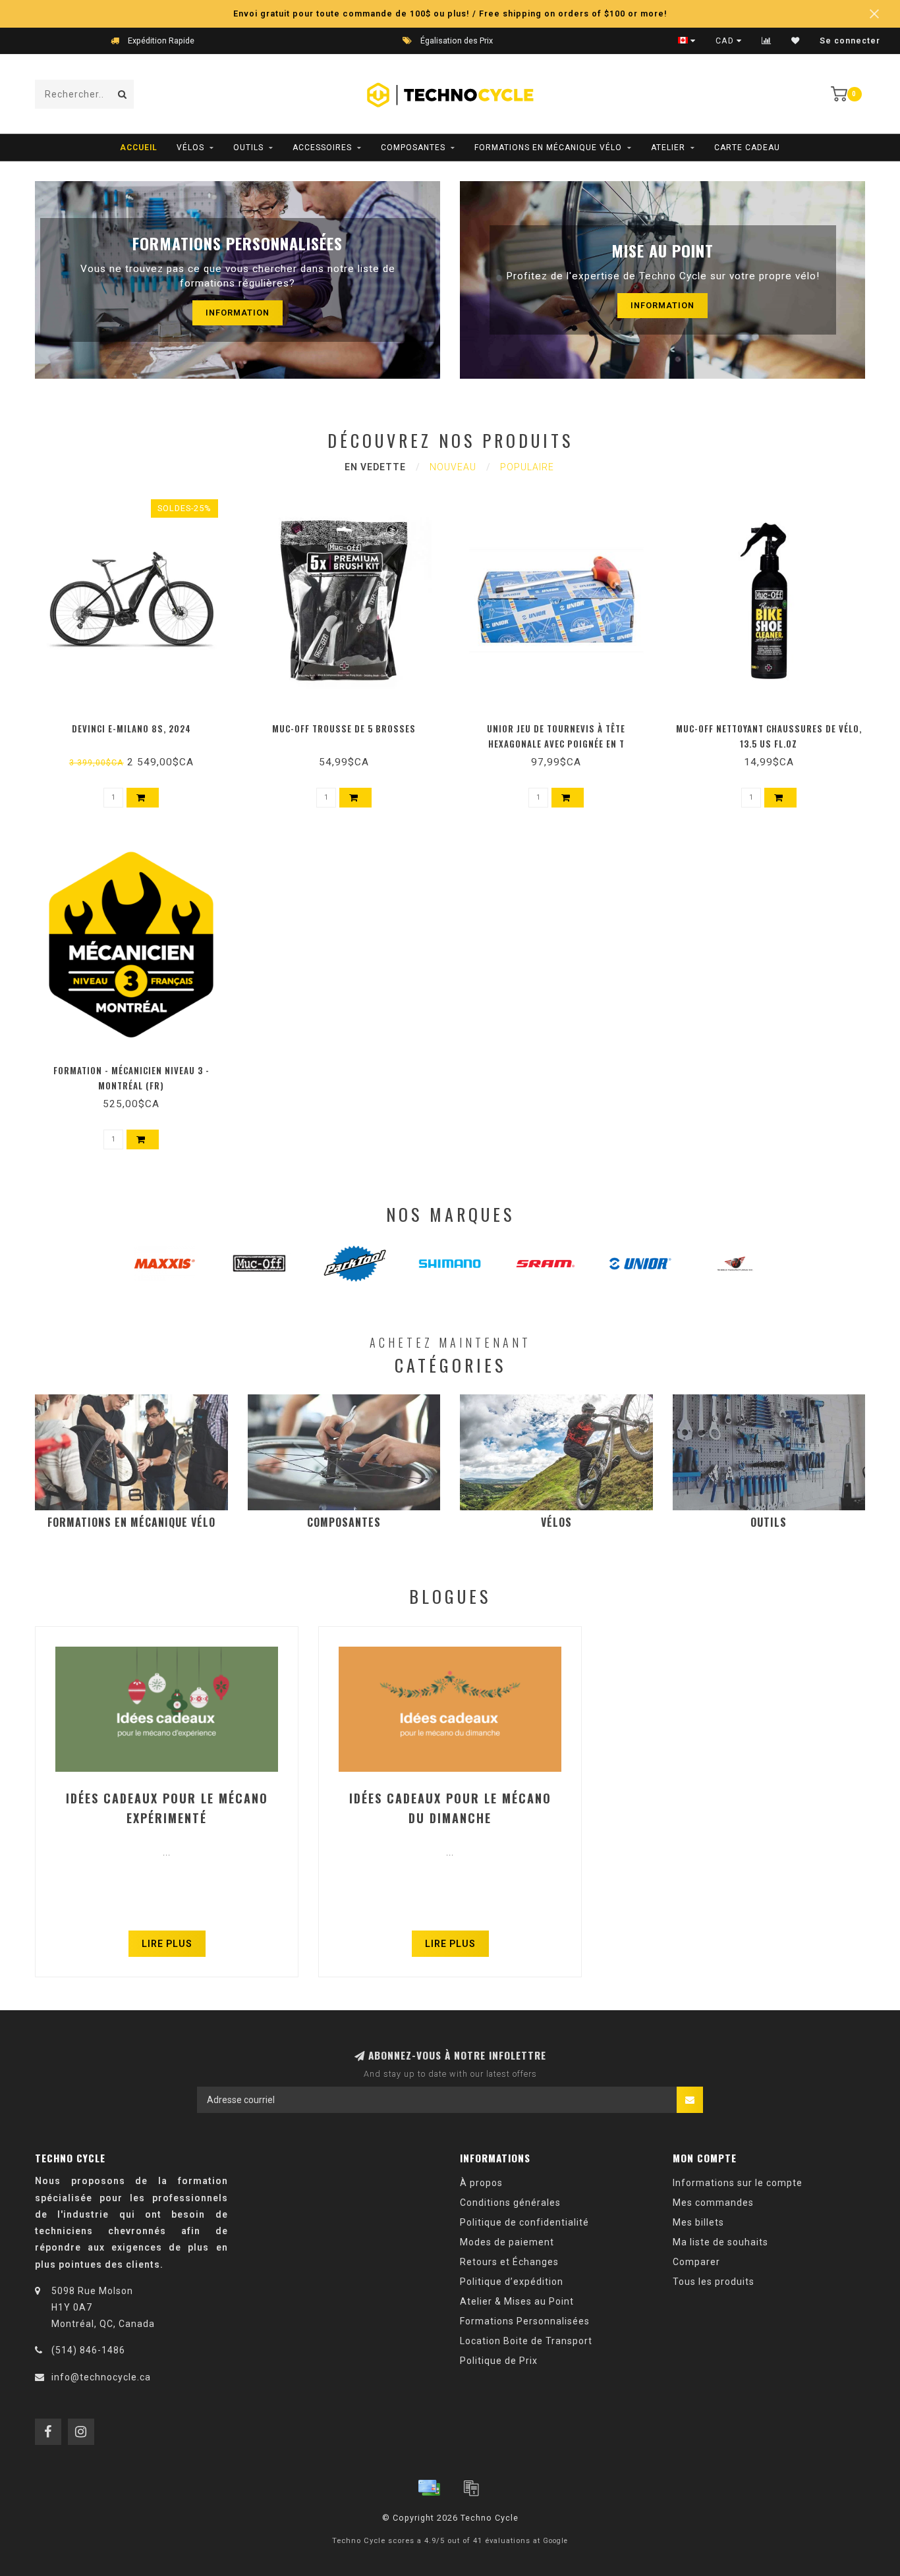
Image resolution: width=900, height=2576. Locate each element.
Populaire (527, 467)
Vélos (190, 148)
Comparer (696, 2262)
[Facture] (471, 2488)
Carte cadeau (747, 148)
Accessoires (322, 148)
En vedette (375, 467)
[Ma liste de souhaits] (796, 41)
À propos (481, 2183)
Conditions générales (510, 2203)
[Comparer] (767, 41)
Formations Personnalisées (525, 2321)
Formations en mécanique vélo (548, 148)
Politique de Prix (499, 2361)
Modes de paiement (507, 2242)
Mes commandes (713, 2203)
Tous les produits (714, 2282)
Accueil (139, 148)
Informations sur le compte (738, 2183)
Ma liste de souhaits (720, 2242)
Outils (248, 148)
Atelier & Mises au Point (517, 2301)
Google (555, 2541)
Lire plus (167, 1944)
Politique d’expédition (512, 2282)
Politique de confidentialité (524, 2222)
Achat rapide (137, 725)
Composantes (413, 148)
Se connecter (850, 41)
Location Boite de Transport (526, 2341)
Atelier (668, 148)
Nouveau (453, 467)
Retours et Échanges (509, 2262)
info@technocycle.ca (101, 2377)
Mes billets (698, 2222)
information (238, 313)
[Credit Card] (429, 2488)
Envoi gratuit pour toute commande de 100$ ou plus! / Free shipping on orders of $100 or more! (450, 14)
